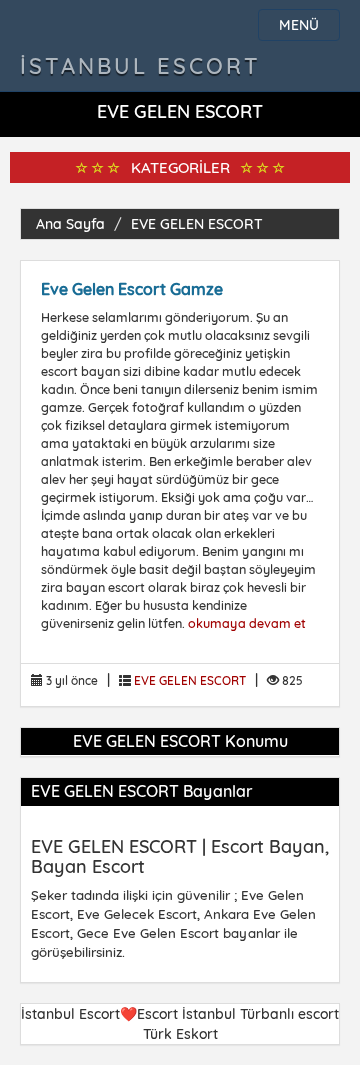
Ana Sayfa (70, 224)
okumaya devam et (247, 623)
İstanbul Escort (140, 66)
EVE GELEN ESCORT (197, 224)
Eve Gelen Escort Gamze (132, 289)
